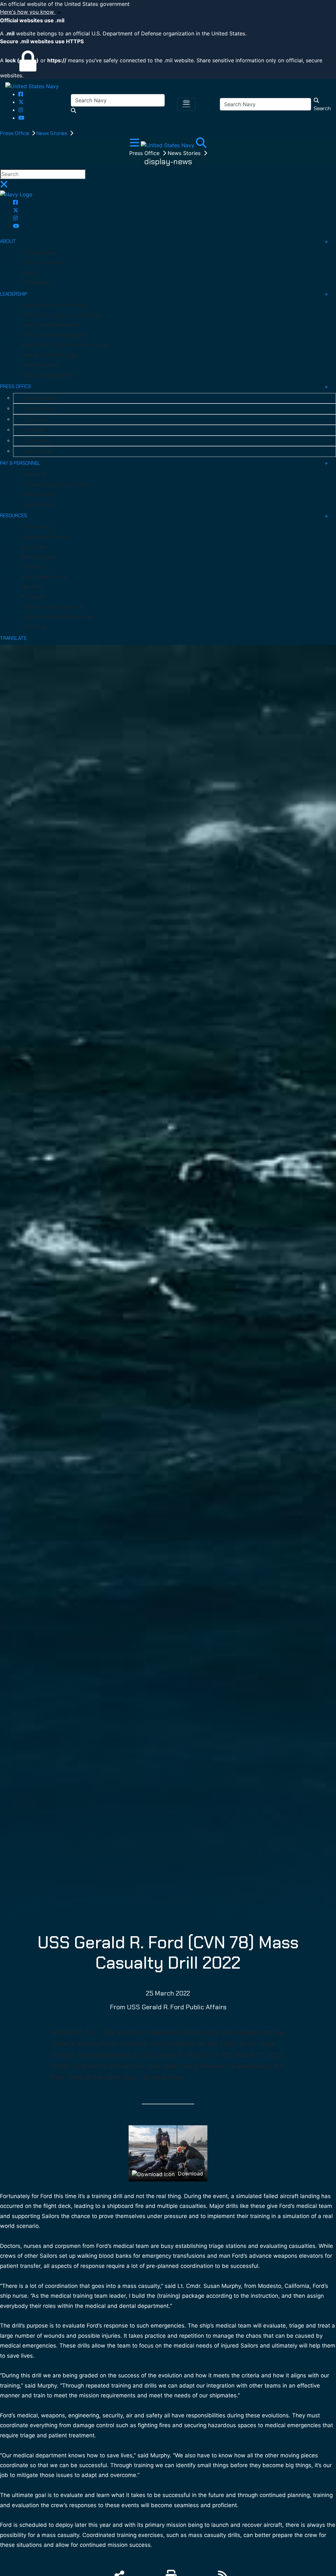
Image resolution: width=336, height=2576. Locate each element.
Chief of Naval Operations (50, 325)
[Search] (201, 145)
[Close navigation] (4, 186)
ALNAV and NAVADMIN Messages (57, 617)
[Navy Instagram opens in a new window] (21, 110)
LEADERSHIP (14, 294)
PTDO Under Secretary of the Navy (60, 315)
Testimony (35, 420)
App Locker (33, 547)
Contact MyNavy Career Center (56, 484)
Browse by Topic (40, 557)
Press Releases (41, 409)
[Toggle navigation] (186, 104)
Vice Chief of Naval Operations (55, 335)
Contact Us (34, 627)
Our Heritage (35, 283)
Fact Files (32, 587)
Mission (29, 273)
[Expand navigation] (135, 145)
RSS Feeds (33, 597)
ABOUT (8, 241)
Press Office (15, 133)
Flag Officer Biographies (48, 375)
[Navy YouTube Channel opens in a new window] (21, 118)
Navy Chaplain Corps (44, 577)
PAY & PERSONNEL (20, 463)
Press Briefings (41, 398)
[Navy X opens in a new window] (21, 102)
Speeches (34, 430)
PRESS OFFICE (16, 386)
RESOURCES (13, 516)
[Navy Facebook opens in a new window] (21, 94)
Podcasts (32, 567)
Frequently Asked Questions (52, 607)
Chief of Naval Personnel (48, 355)
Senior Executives (41, 365)
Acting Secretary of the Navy (54, 305)
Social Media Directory (46, 537)
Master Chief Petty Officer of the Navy (65, 345)
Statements (37, 441)
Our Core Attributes (43, 263)
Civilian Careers (38, 504)
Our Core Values (39, 253)
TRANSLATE (13, 638)
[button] (168, 12)
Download (190, 2173)
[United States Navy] (32, 86)
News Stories (52, 133)
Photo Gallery (36, 527)
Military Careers (39, 494)
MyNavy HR (33, 474)
